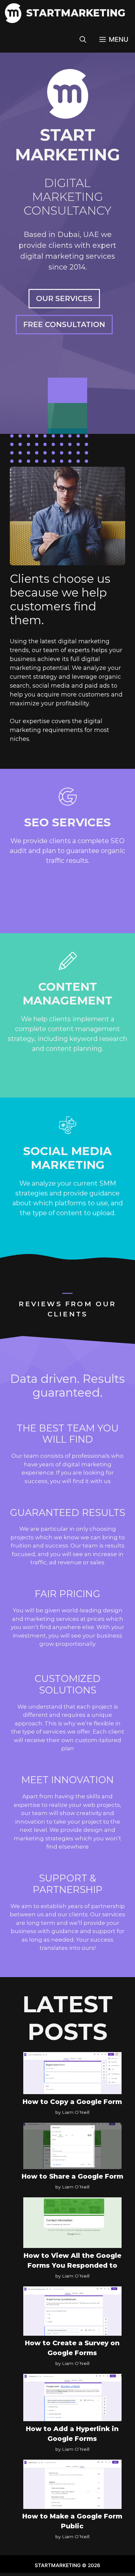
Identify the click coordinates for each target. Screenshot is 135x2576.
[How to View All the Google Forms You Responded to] (72, 2224)
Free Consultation (64, 325)
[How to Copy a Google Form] (72, 2074)
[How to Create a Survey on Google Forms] (72, 2312)
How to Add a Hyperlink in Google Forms (72, 2434)
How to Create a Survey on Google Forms (72, 2348)
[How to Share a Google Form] (72, 2147)
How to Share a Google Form (72, 2176)
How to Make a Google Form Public (72, 2521)
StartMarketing (76, 13)
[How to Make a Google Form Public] (72, 2486)
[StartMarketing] (13, 13)
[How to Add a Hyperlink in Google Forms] (72, 2399)
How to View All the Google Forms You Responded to (72, 2260)
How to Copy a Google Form (72, 2102)
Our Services (64, 299)
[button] (83, 39)
